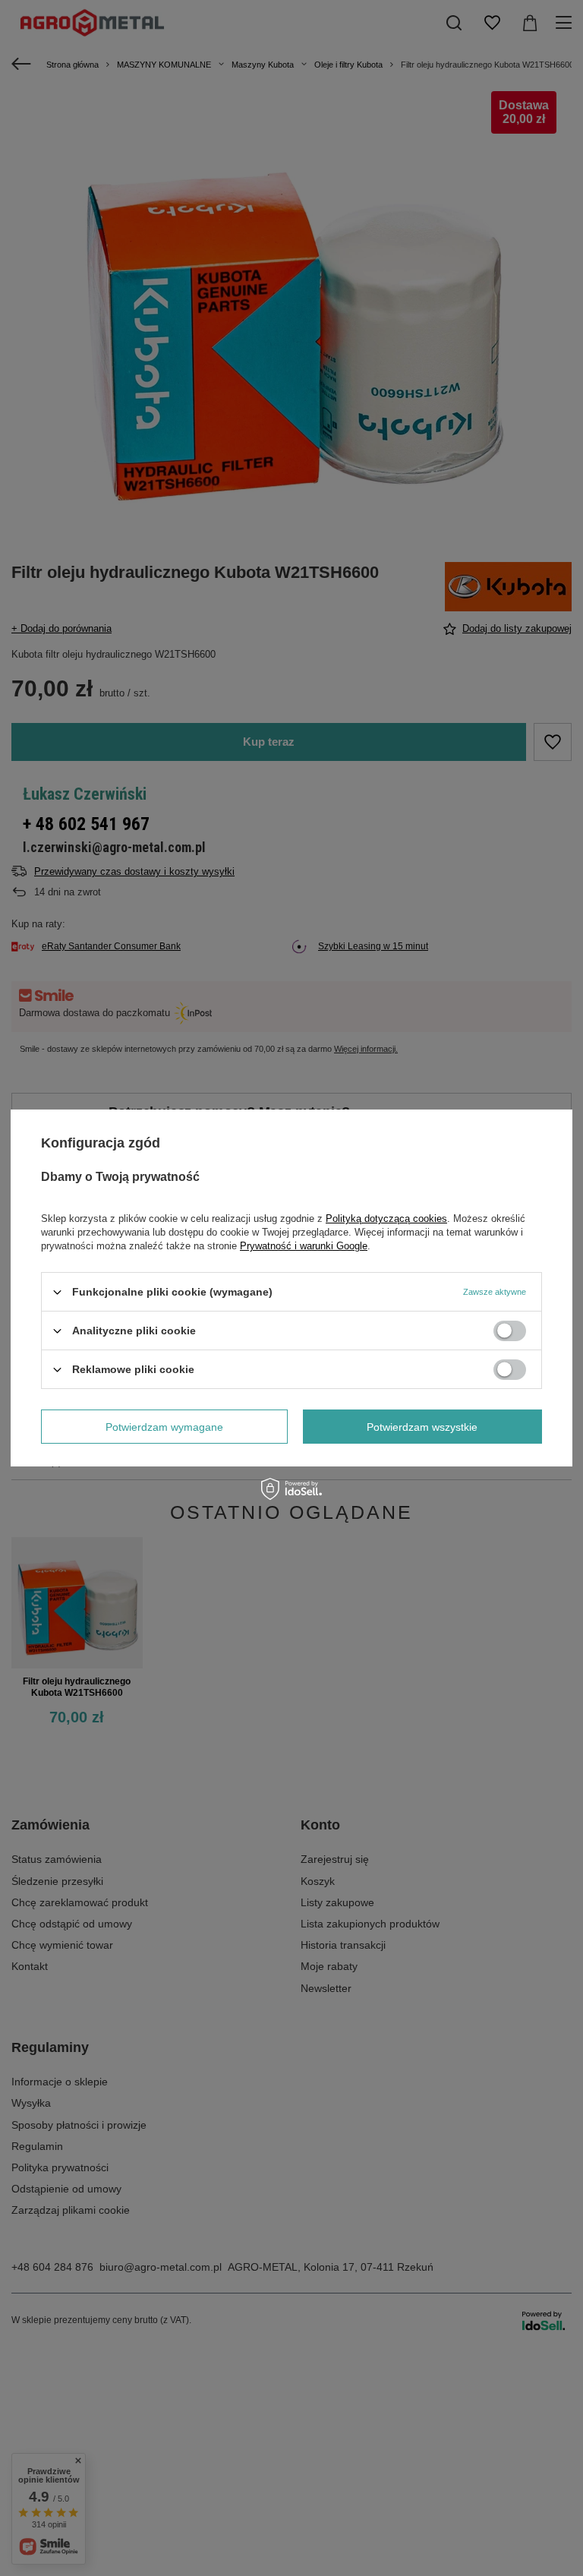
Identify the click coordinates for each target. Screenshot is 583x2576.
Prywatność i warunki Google (304, 1246)
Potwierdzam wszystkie (422, 1426)
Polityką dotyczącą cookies (386, 1219)
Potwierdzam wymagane (164, 1426)
